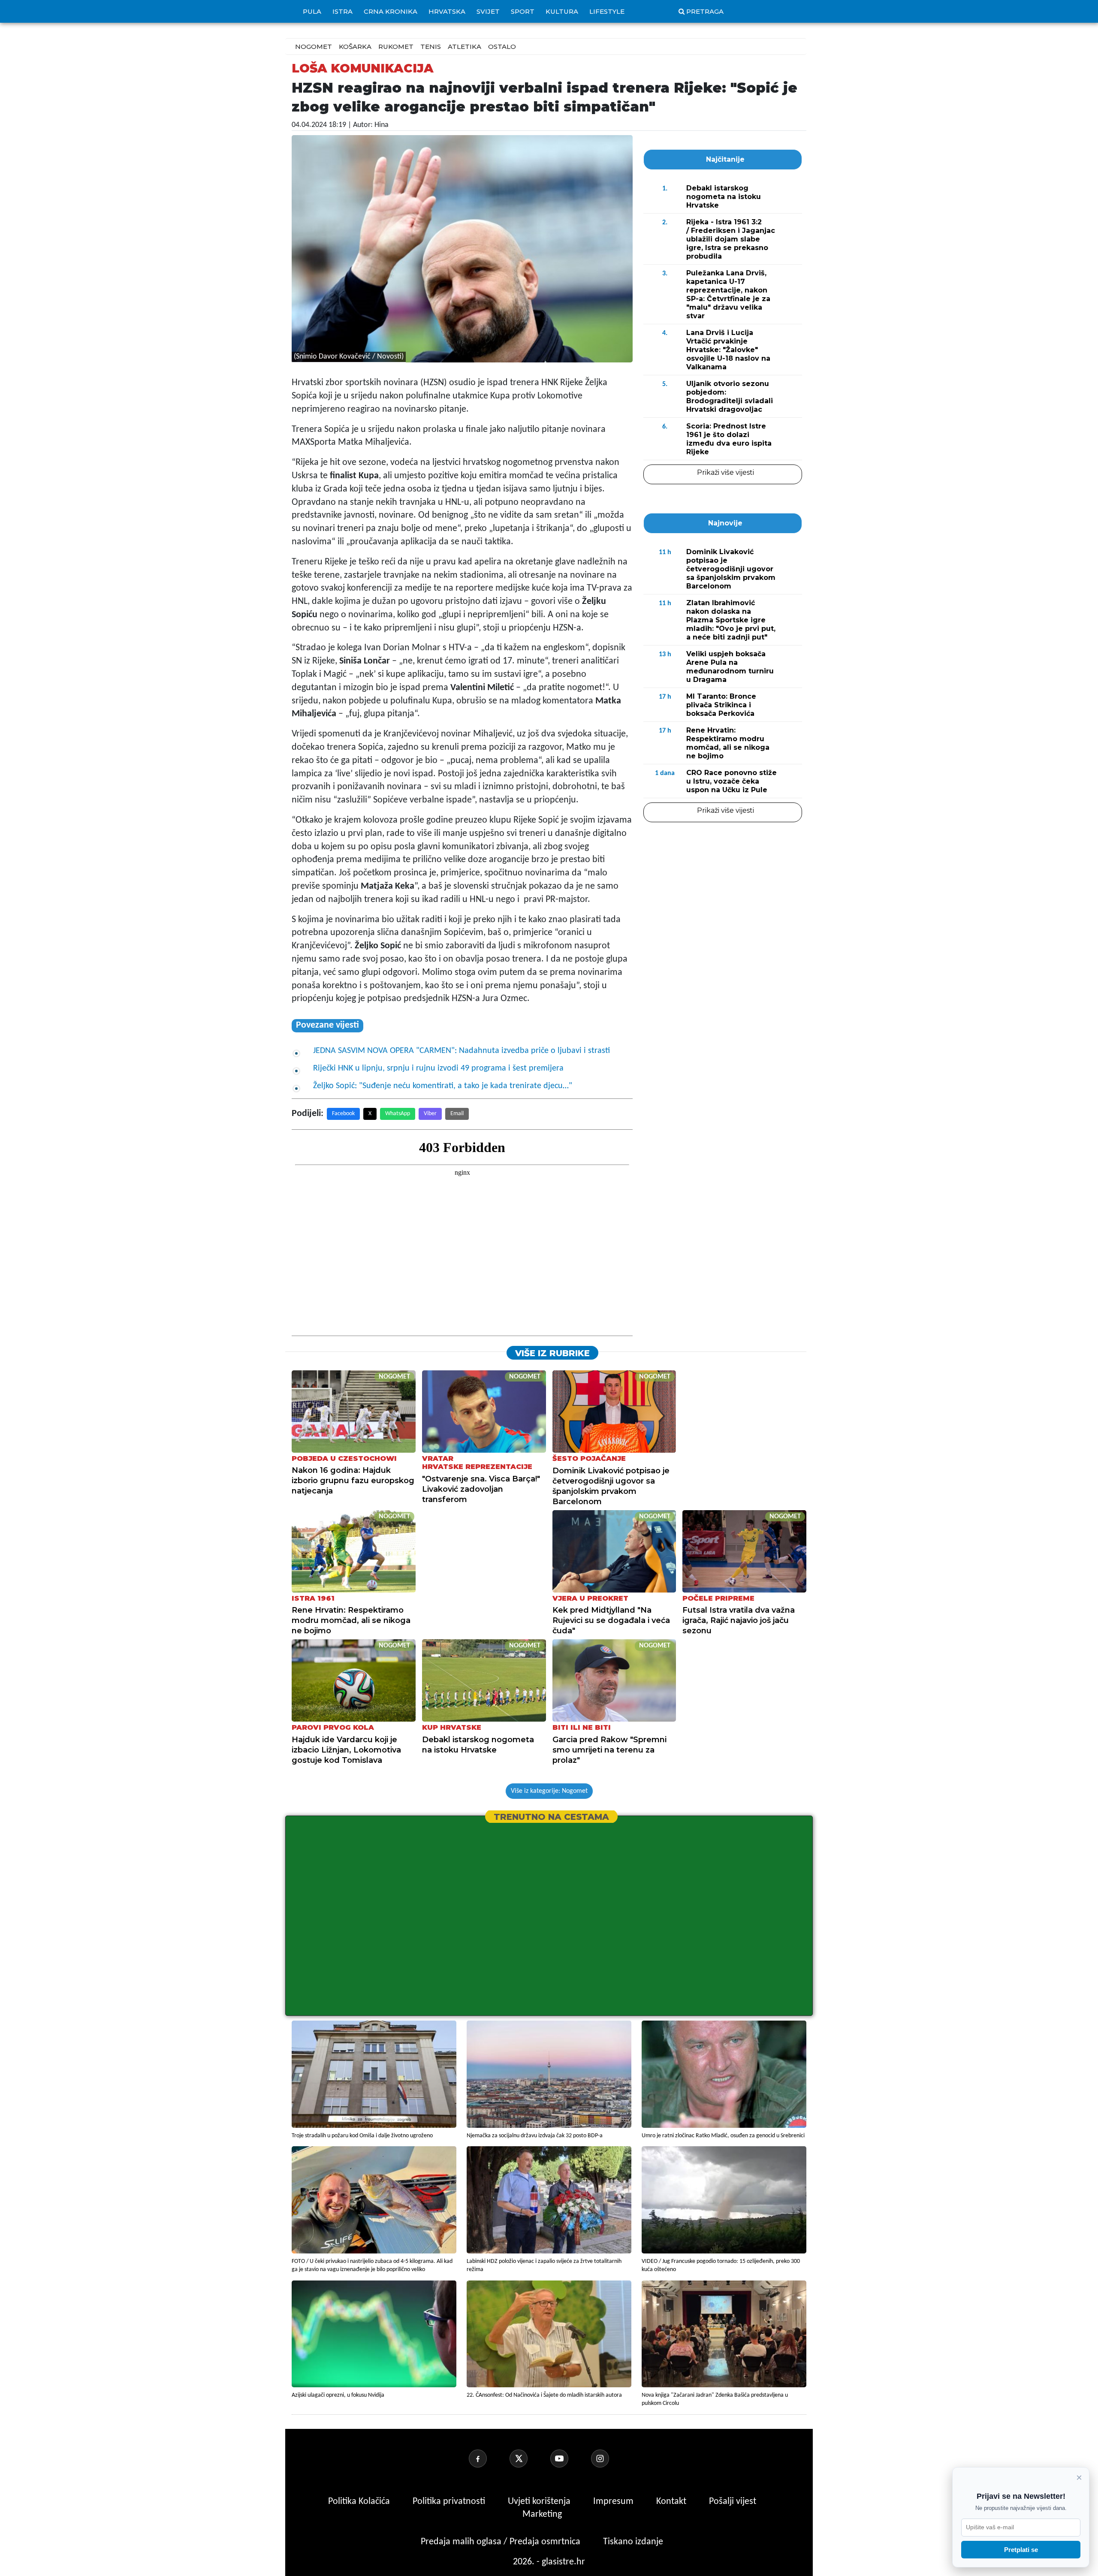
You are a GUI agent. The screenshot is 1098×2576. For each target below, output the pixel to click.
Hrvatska (447, 11)
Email (457, 1114)
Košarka (355, 47)
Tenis (431, 47)
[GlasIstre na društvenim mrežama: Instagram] (610, 2458)
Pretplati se (1021, 2550)
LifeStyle (607, 11)
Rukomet (396, 47)
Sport (523, 11)
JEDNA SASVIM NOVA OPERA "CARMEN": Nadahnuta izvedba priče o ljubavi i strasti (462, 1051)
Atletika (465, 47)
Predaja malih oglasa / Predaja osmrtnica (502, 2542)
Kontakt (672, 2502)
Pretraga (705, 11)
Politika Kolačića (360, 2502)
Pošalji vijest (733, 2502)
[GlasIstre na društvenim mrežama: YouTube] (570, 2458)
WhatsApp (398, 1114)
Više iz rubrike (552, 1353)
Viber (430, 1114)
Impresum (614, 2502)
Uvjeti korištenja (540, 2502)
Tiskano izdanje (633, 2542)
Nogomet (314, 47)
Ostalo (502, 47)
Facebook (343, 1114)
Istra (342, 11)
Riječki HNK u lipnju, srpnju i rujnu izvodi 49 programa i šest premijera (438, 1068)
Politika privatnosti (449, 2502)
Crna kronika (391, 11)
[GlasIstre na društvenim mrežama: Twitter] (529, 2458)
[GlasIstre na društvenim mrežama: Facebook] (488, 2458)
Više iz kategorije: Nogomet (549, 1791)
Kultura (562, 11)
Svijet (488, 11)
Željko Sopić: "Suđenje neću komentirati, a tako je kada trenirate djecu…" (443, 1086)
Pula (312, 11)
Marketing (542, 2514)
